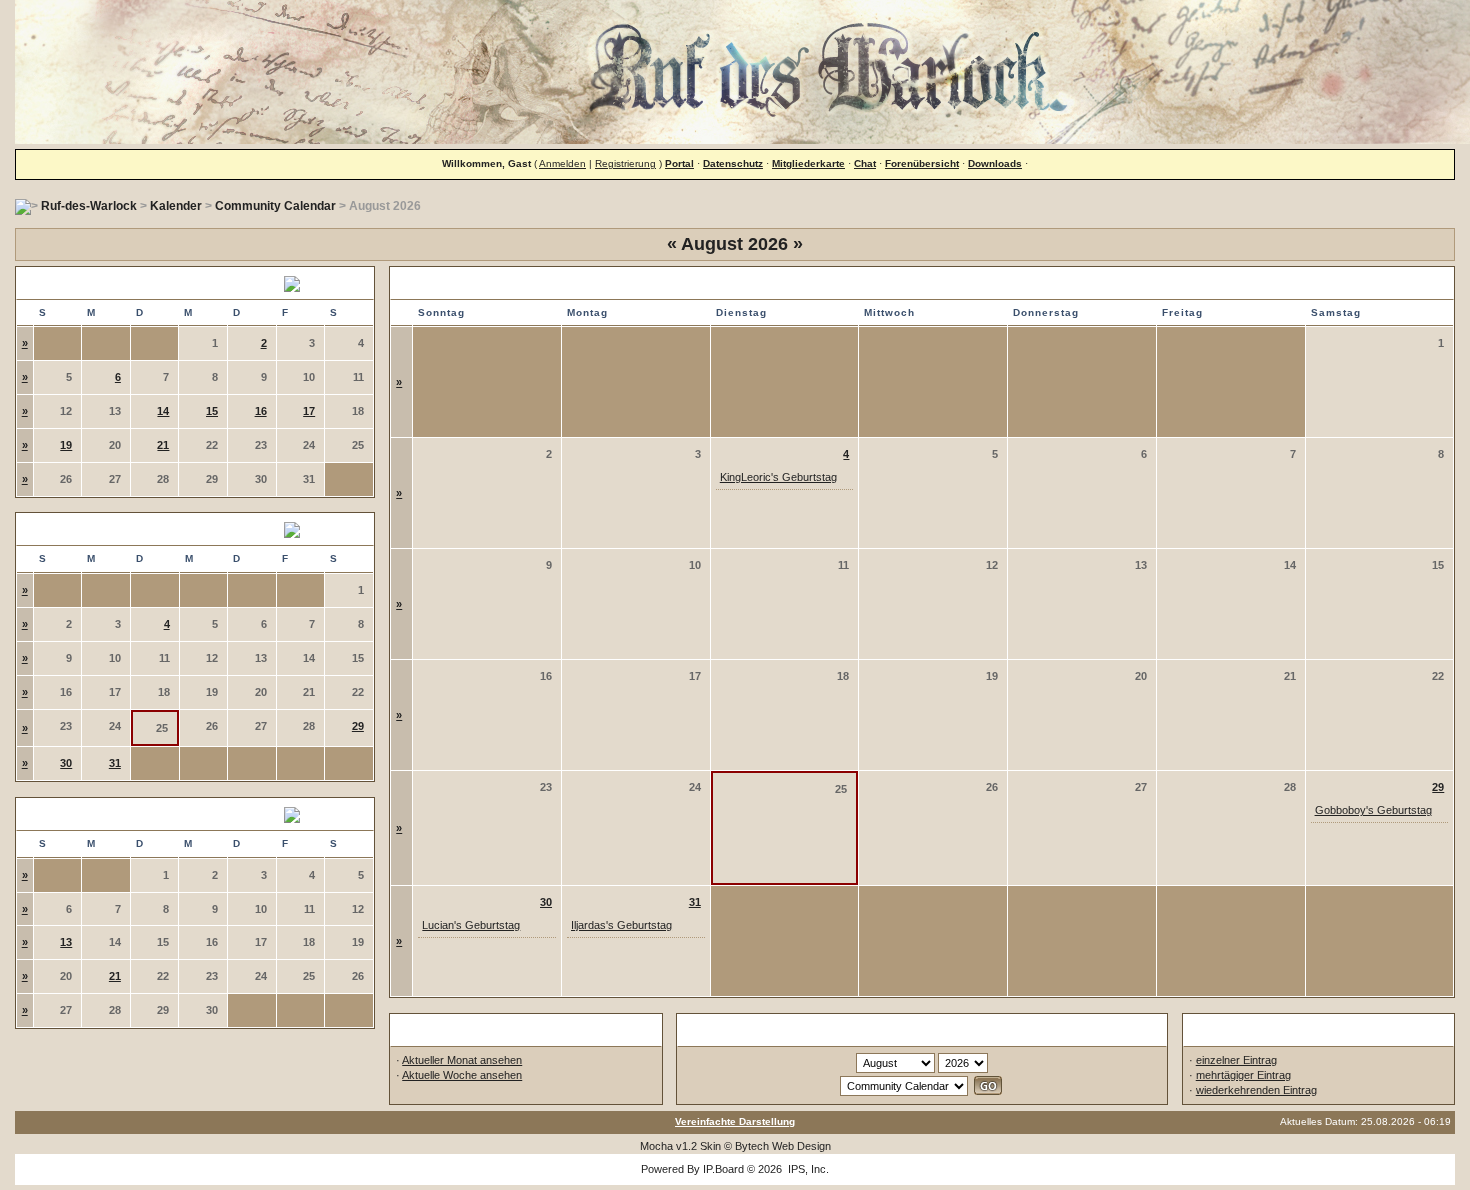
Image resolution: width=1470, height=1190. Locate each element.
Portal (679, 163)
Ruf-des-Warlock (89, 206)
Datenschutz (733, 163)
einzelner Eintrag (1236, 1060)
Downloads (995, 163)
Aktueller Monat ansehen (462, 1060)
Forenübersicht (922, 163)
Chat (865, 163)
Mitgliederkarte (808, 163)
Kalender (176, 206)
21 (163, 445)
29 (358, 726)
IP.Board (723, 1169)
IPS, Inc (807, 1169)
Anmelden (562, 163)
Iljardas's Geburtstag (621, 925)
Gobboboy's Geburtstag (1373, 810)
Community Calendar (275, 206)
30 (66, 763)
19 (66, 445)
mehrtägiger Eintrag (1243, 1075)
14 (163, 411)
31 (115, 763)
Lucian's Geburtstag (471, 925)
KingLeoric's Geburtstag (778, 477)
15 (212, 411)
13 (66, 942)
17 (309, 411)
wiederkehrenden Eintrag (1256, 1090)
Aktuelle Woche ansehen (462, 1075)
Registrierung (625, 163)
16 (261, 411)
